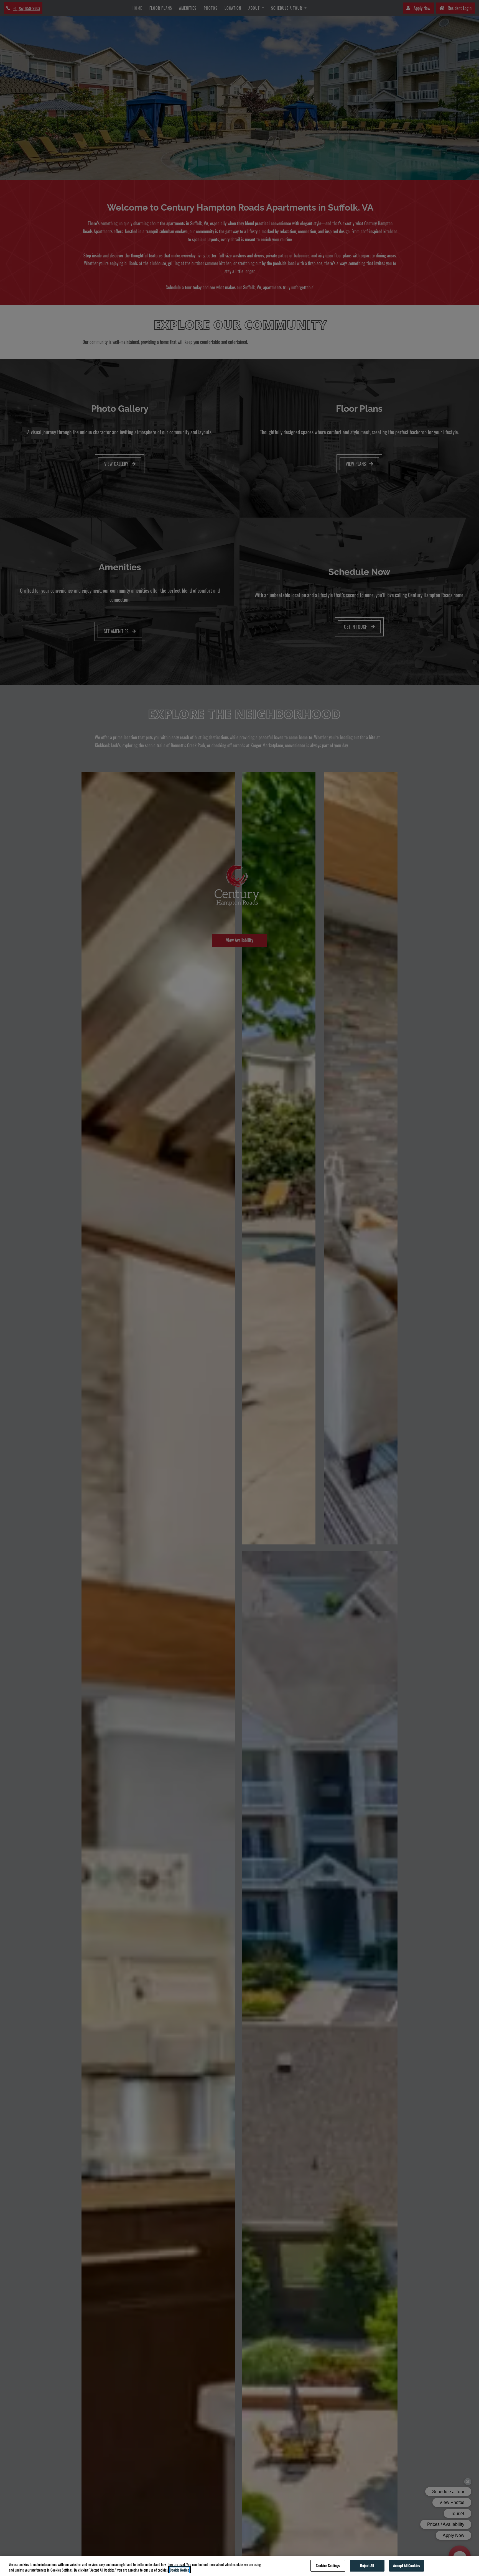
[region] (239, 2566)
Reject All (367, 2565)
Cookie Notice (179, 2570)
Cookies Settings (328, 2565)
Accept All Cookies (406, 2565)
